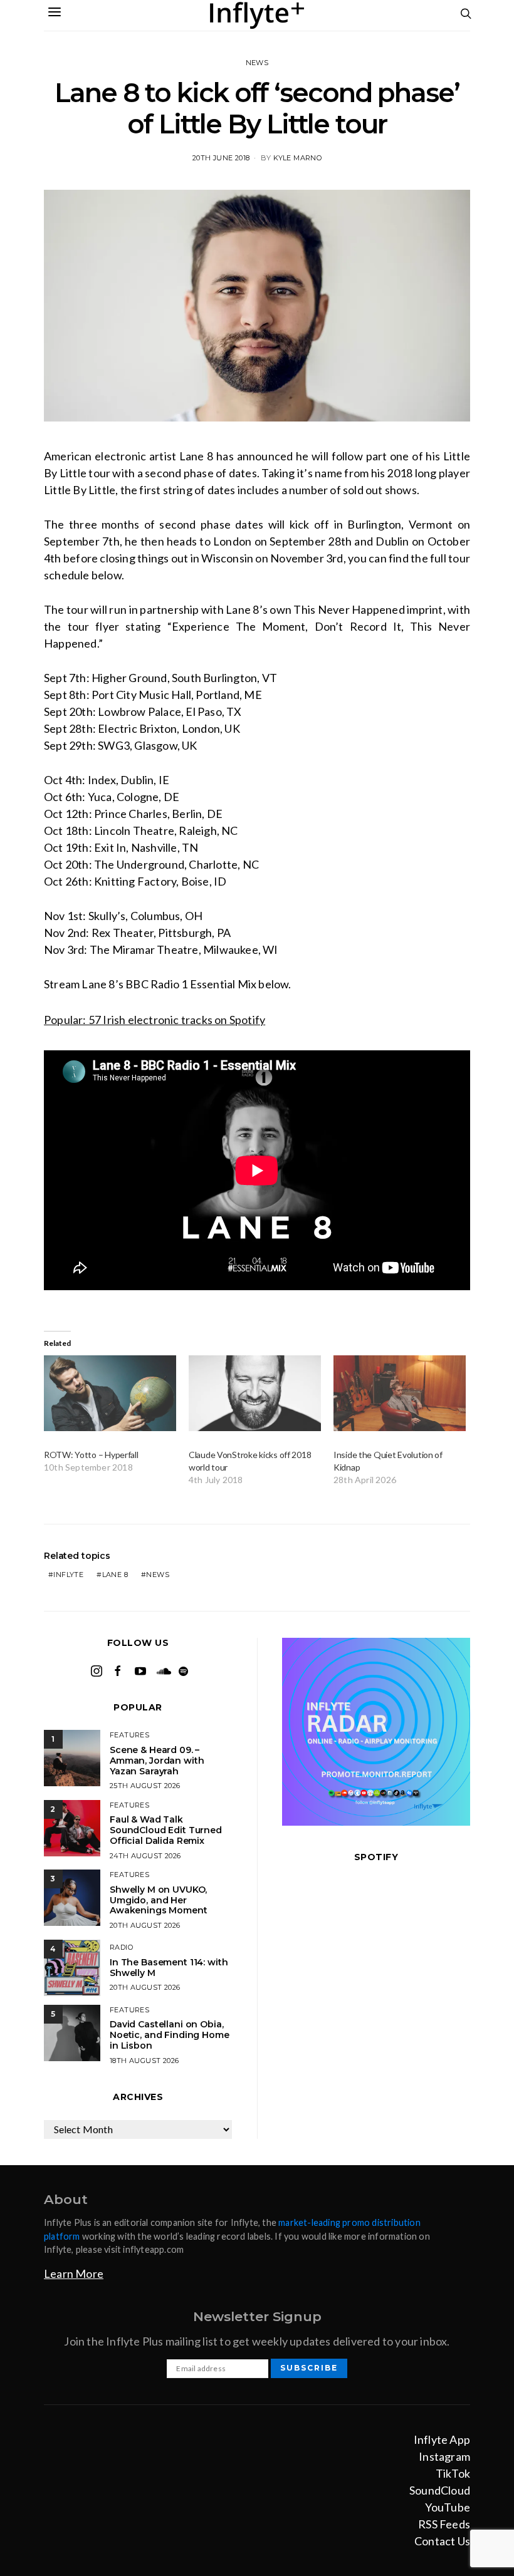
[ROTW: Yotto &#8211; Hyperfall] (110, 1393)
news (158, 1575)
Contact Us (442, 2541)
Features (129, 1735)
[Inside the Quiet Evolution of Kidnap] (400, 1393)
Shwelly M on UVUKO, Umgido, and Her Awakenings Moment (159, 1900)
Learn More (74, 2273)
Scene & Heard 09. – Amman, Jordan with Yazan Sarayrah (157, 1761)
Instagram (444, 2456)
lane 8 (115, 1575)
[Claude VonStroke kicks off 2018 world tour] (255, 1393)
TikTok (453, 2473)
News (257, 63)
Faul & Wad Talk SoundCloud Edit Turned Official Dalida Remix (166, 1830)
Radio (121, 1947)
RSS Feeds (444, 2524)
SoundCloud (440, 2490)
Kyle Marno (297, 158)
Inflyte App (442, 2439)
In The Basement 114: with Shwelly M (169, 1968)
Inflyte (68, 1575)
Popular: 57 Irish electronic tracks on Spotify (155, 1020)
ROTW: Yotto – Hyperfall (91, 1455)
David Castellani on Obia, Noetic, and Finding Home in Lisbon (170, 2035)
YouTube (448, 2507)
